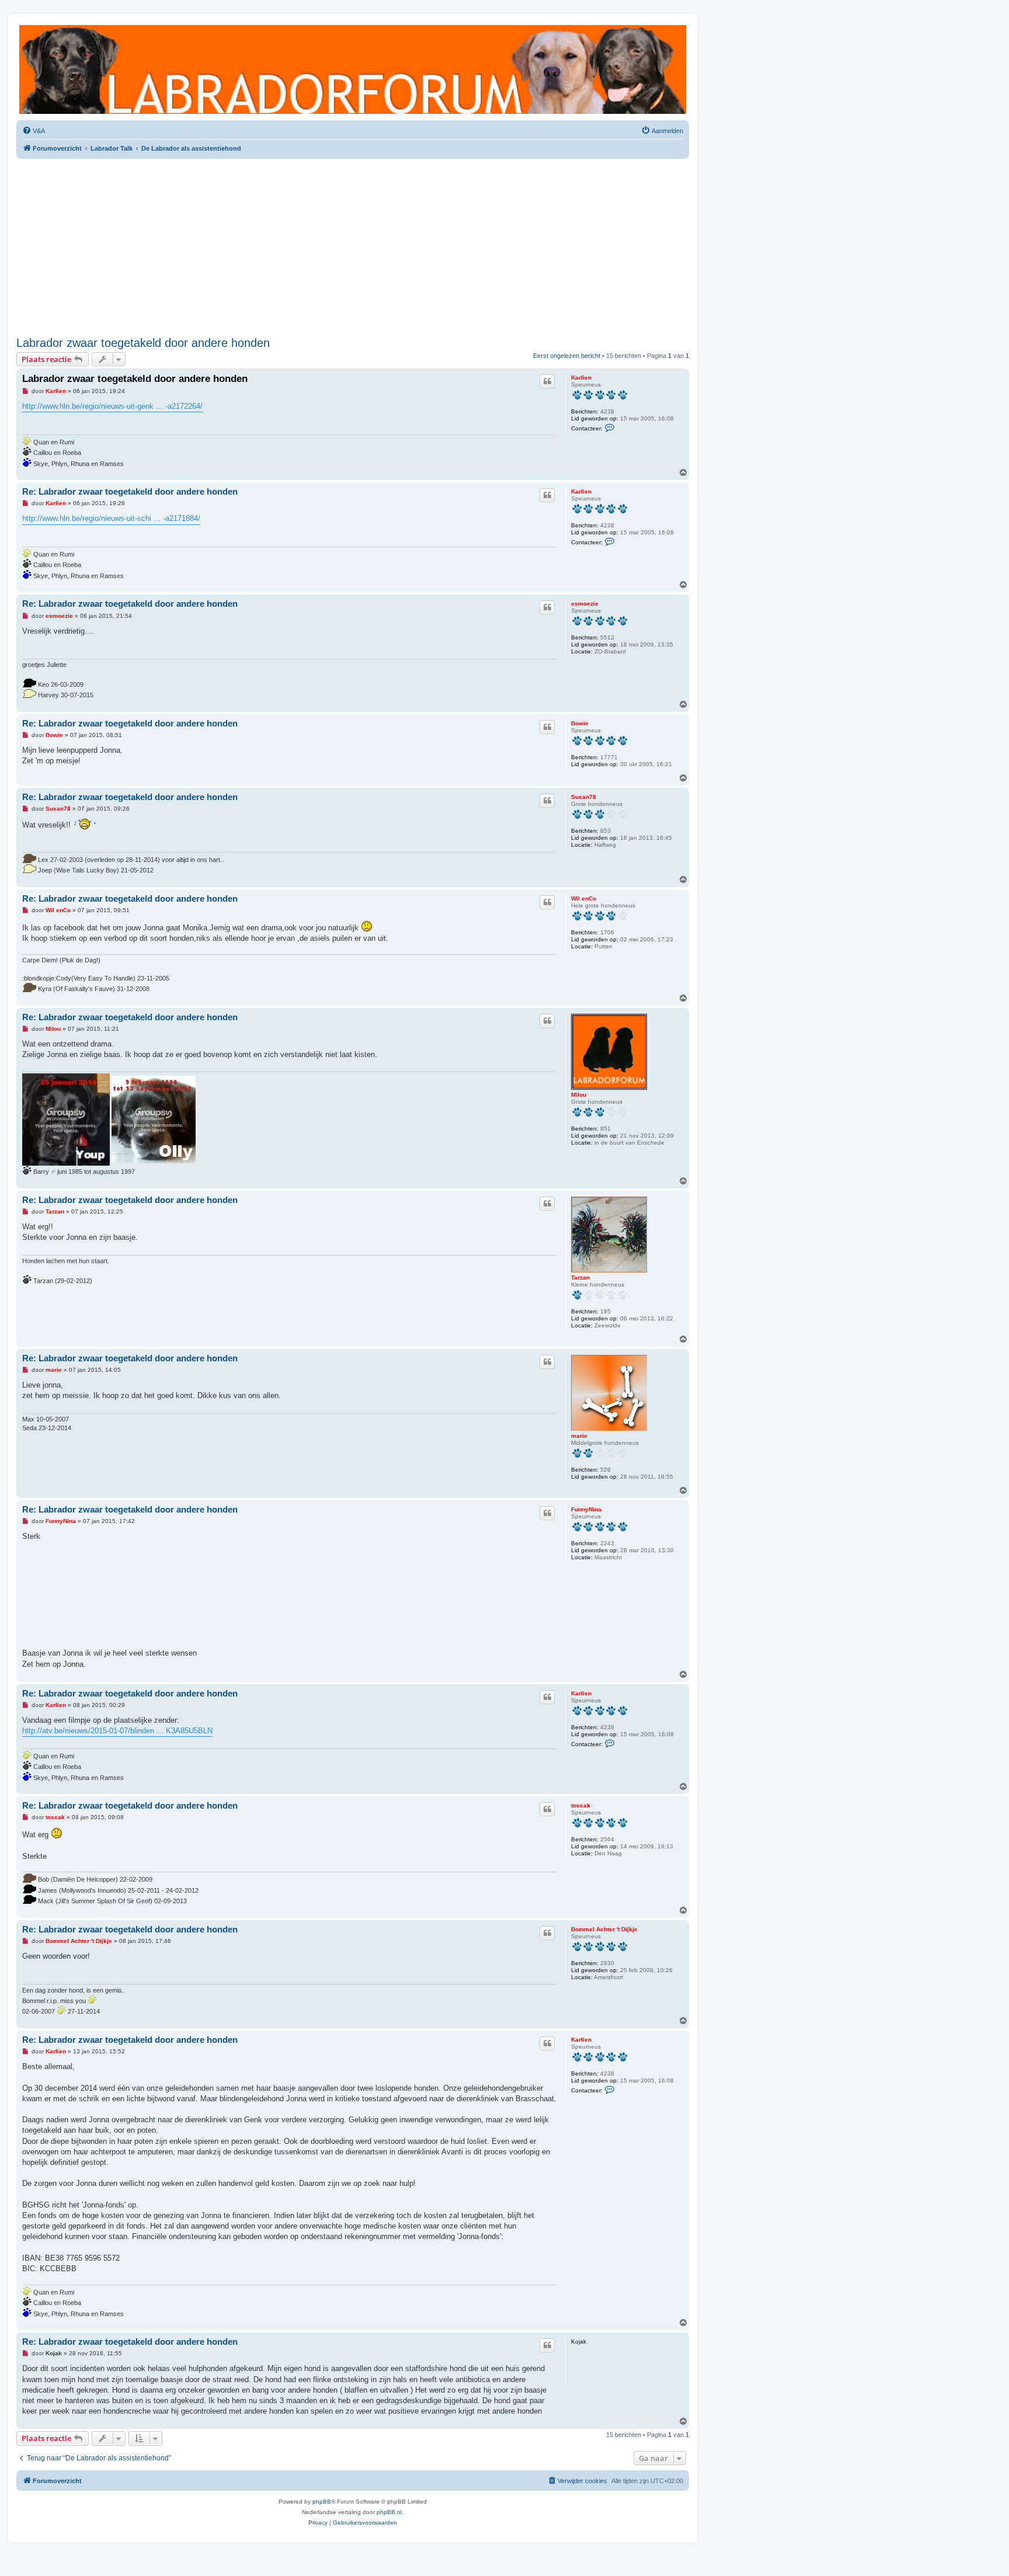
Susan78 (584, 797)
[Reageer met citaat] (547, 381)
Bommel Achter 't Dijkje (604, 1929)
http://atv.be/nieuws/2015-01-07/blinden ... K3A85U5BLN (117, 1731)
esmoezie (585, 604)
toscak (581, 1805)
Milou (579, 1095)
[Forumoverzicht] (353, 69)
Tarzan (580, 1277)
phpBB (322, 2502)
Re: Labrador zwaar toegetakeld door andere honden (130, 491)
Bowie (580, 723)
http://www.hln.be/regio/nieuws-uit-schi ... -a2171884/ (111, 518)
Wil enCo (584, 898)
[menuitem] (34, 131)
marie (579, 1436)
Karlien (581, 378)
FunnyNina (586, 1509)
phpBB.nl (389, 2512)
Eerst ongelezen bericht (567, 356)
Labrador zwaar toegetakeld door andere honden (143, 343)
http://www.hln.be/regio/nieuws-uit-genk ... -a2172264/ (112, 406)
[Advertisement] (353, 245)
